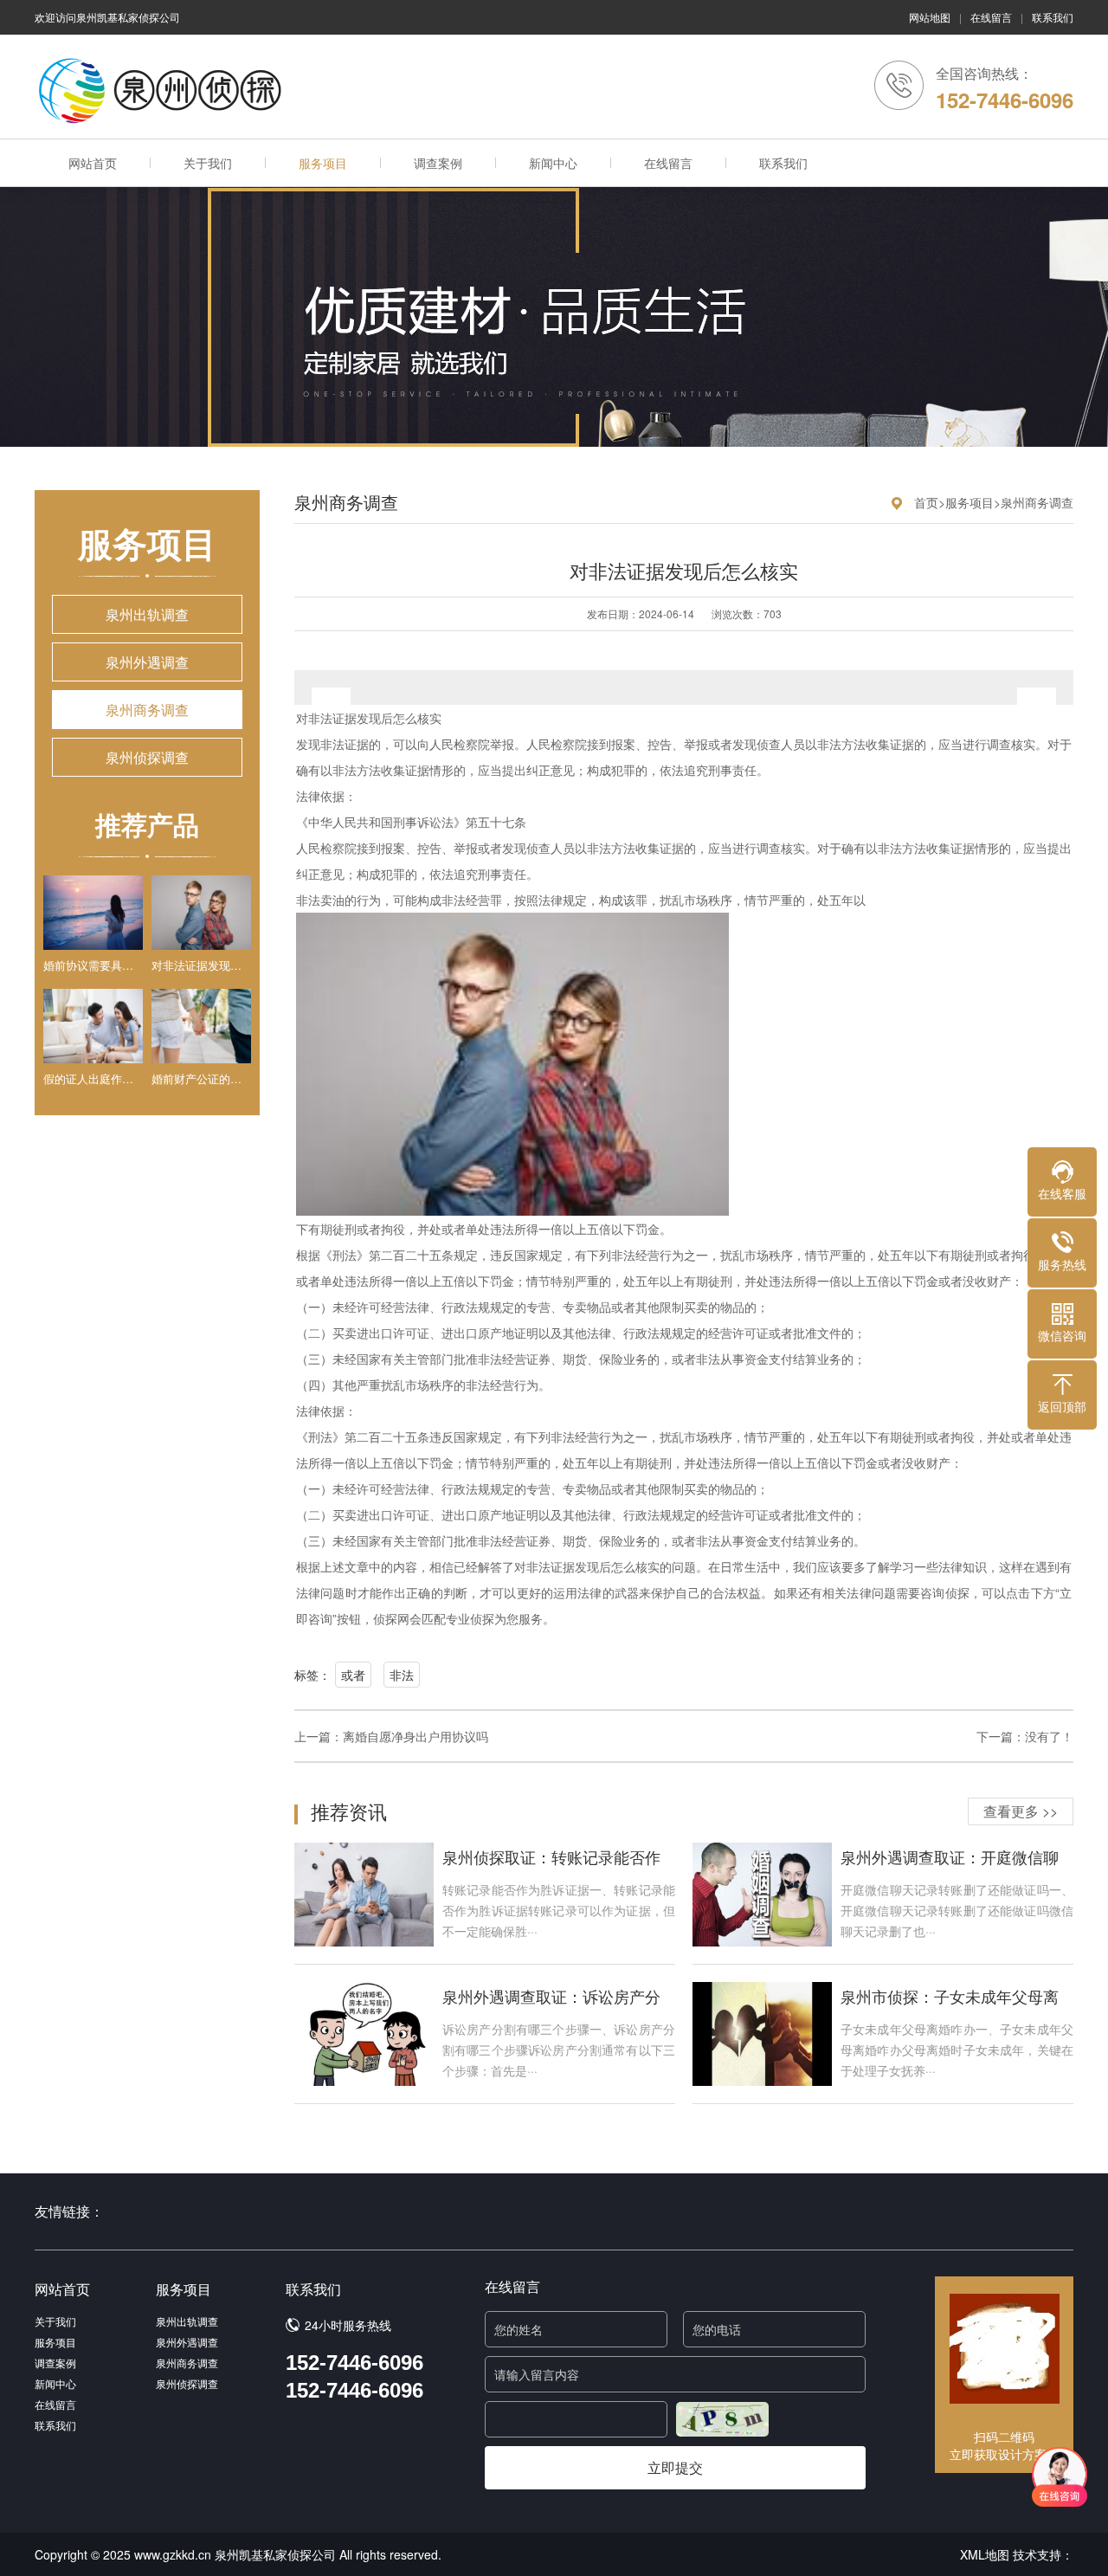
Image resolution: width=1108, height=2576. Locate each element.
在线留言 (991, 17)
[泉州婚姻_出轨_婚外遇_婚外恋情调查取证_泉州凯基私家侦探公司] (164, 91)
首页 (926, 502)
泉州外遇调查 (147, 662)
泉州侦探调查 (147, 757)
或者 (353, 1675)
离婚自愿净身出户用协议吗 (415, 1736)
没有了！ (1049, 1736)
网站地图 (930, 17)
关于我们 (208, 163)
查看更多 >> (1021, 1811)
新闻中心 (553, 163)
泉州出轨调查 (147, 614)
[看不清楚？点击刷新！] (722, 2419)
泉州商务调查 (147, 710)
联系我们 (1053, 17)
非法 (402, 1675)
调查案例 (438, 163)
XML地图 (985, 2554)
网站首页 (93, 163)
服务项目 (323, 163)
